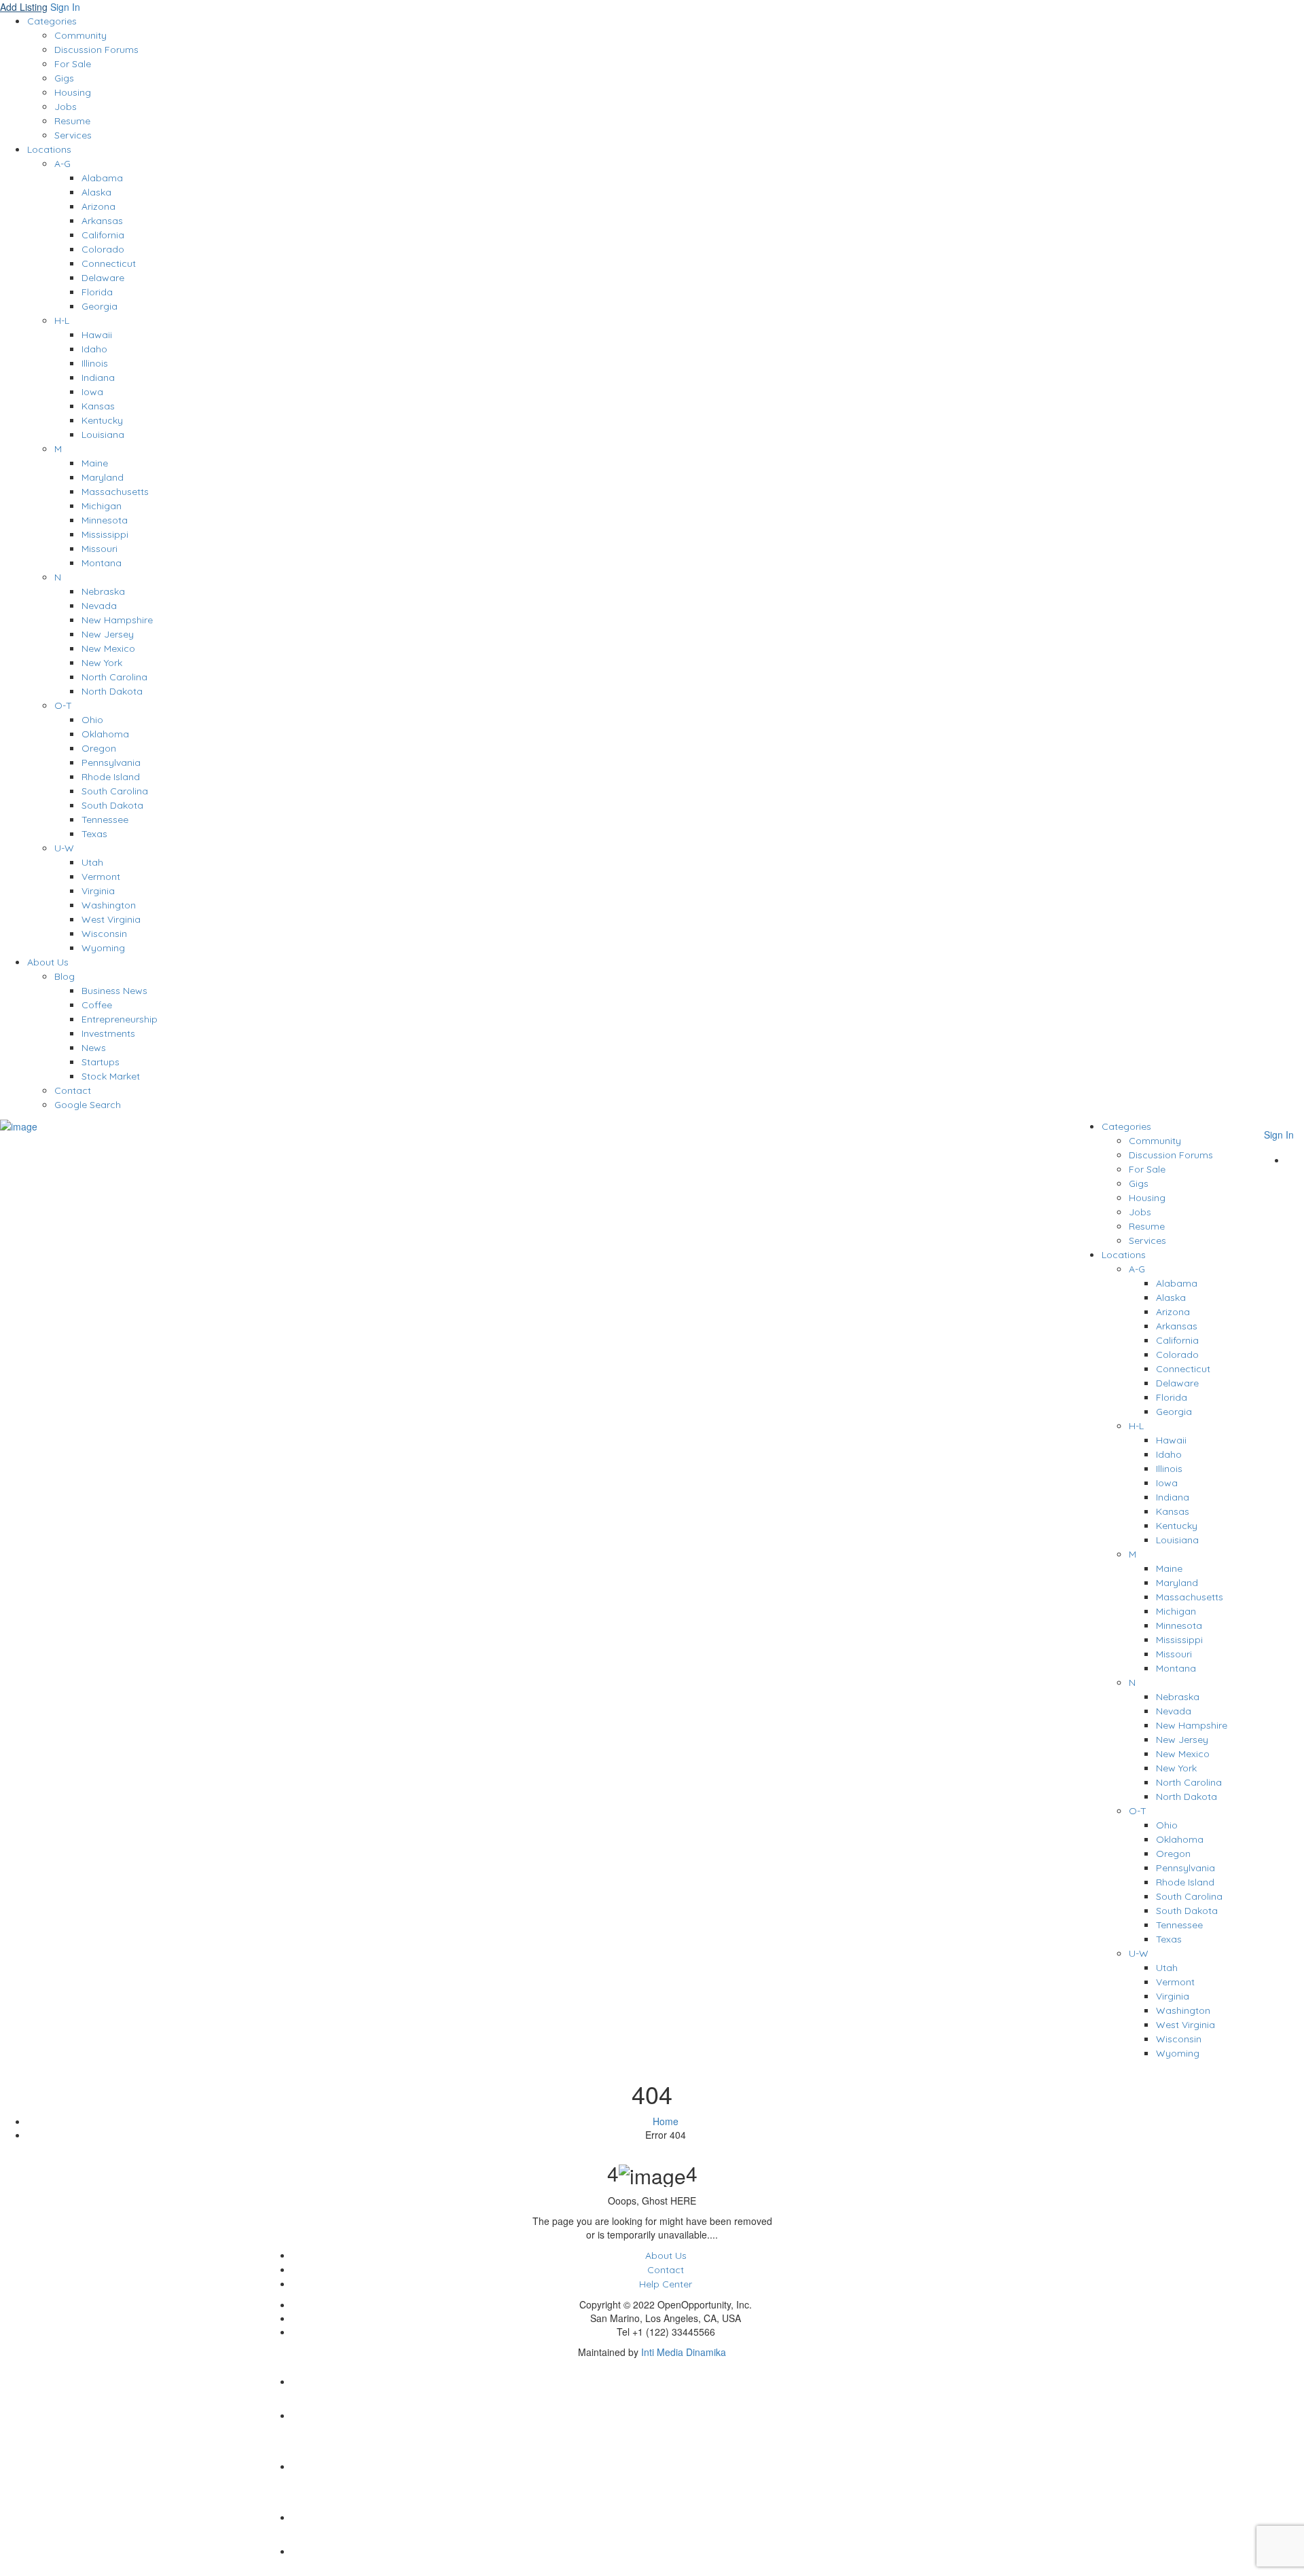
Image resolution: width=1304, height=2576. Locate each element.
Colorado (103, 249)
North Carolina (114, 677)
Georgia (99, 306)
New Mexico (108, 648)
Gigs (64, 78)
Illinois (95, 363)
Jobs (66, 107)
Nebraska (103, 591)
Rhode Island (111, 777)
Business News (114, 991)
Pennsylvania (111, 762)
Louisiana (103, 435)
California (103, 235)
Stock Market (111, 1076)
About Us (48, 962)
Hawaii (97, 335)
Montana (102, 563)
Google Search (88, 1105)
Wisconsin (104, 934)
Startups (101, 1062)
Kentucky (102, 420)
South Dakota (112, 805)
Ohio (92, 720)
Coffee (97, 1005)
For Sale (73, 64)
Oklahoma (105, 734)
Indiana (98, 378)
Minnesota (105, 520)
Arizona (98, 206)
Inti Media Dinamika (684, 2352)
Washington (109, 905)
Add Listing (24, 7)
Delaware (103, 278)
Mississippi (105, 534)
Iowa (92, 392)
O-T (63, 705)
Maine (95, 463)
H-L (62, 320)
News (94, 1048)
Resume (72, 121)
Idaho (94, 349)
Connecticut (109, 263)
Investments (108, 1033)
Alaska (96, 192)
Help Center (666, 2284)
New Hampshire (117, 620)
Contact (73, 1090)
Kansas (98, 406)
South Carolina (115, 791)
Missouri (99, 549)
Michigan (102, 506)
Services (73, 135)
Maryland (103, 477)
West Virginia (111, 919)
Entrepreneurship (120, 1019)
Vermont (101, 877)
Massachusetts (115, 492)
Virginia (98, 891)
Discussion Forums (96, 50)
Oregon (99, 748)
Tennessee (105, 820)
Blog (65, 976)
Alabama (102, 178)
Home (666, 2121)
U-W (64, 848)
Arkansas (102, 221)
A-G (62, 164)
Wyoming (103, 948)
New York (102, 663)
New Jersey (108, 634)
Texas (94, 834)
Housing (73, 92)
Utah (92, 862)
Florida (97, 292)
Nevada (99, 606)
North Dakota (112, 691)
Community (80, 35)
